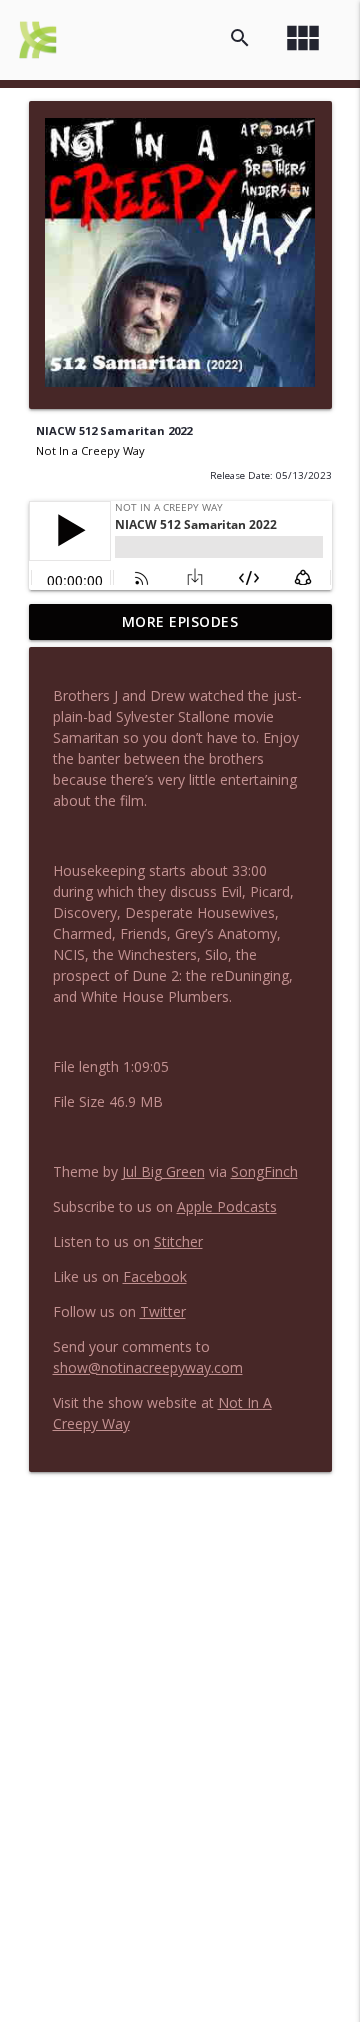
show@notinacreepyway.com (148, 1367)
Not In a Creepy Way (90, 450)
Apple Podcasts (227, 1206)
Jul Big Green (163, 1171)
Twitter (163, 1311)
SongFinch (264, 1171)
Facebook (155, 1276)
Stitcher (178, 1241)
